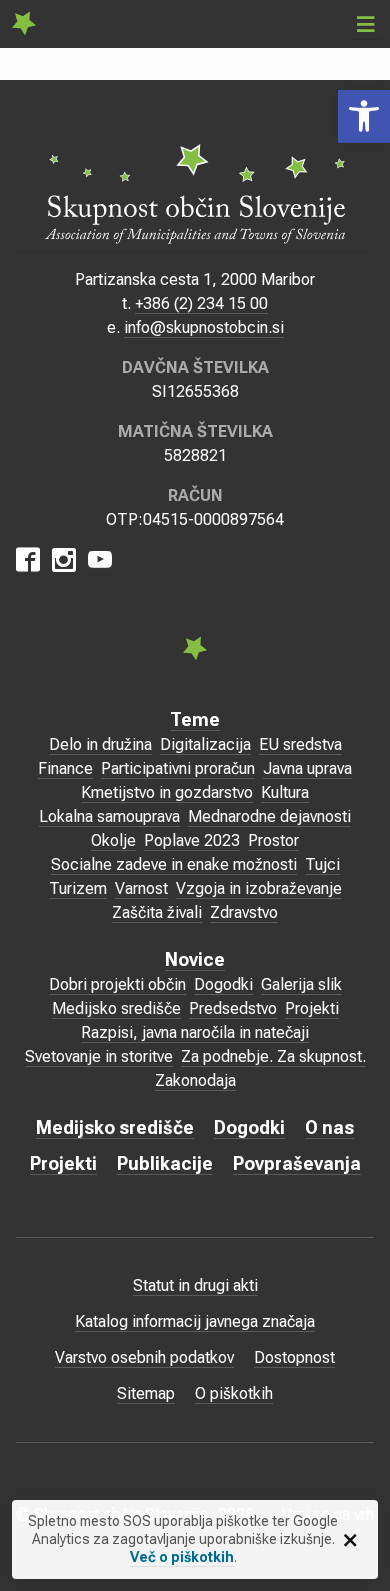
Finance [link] (65, 768)
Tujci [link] (322, 864)
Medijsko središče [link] (116, 1008)
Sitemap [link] (146, 1393)
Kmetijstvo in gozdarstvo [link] (167, 792)
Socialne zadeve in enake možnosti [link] (174, 864)
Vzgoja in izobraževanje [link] (259, 888)
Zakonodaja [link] (195, 1080)
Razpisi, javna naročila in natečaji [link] (195, 1032)
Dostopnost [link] (294, 1357)
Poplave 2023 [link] (192, 840)
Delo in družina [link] (100, 744)
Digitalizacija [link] (205, 744)
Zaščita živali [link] (157, 912)
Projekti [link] (312, 1008)
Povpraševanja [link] (297, 1163)
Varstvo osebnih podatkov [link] (144, 1357)
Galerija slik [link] (301, 984)
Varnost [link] (141, 888)
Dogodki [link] (223, 984)
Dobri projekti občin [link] (117, 984)
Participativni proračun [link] (178, 768)
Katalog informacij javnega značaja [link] (195, 1321)
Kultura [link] (285, 792)
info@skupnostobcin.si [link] (204, 327)
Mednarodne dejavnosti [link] (269, 816)
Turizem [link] (78, 888)
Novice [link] (195, 959)
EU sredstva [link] (300, 744)
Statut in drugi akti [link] (195, 1285)
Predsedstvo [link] (233, 1008)
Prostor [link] (273, 840)
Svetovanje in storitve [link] (99, 1056)
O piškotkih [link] (234, 1393)
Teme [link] (195, 719)
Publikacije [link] (165, 1163)
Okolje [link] (113, 840)
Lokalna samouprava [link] (109, 816)
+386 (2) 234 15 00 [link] (201, 303)
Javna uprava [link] (307, 768)
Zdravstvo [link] (244, 912)
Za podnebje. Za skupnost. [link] (273, 1056)
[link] (364, 116)
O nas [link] (329, 1127)
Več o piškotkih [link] (182, 1557)
